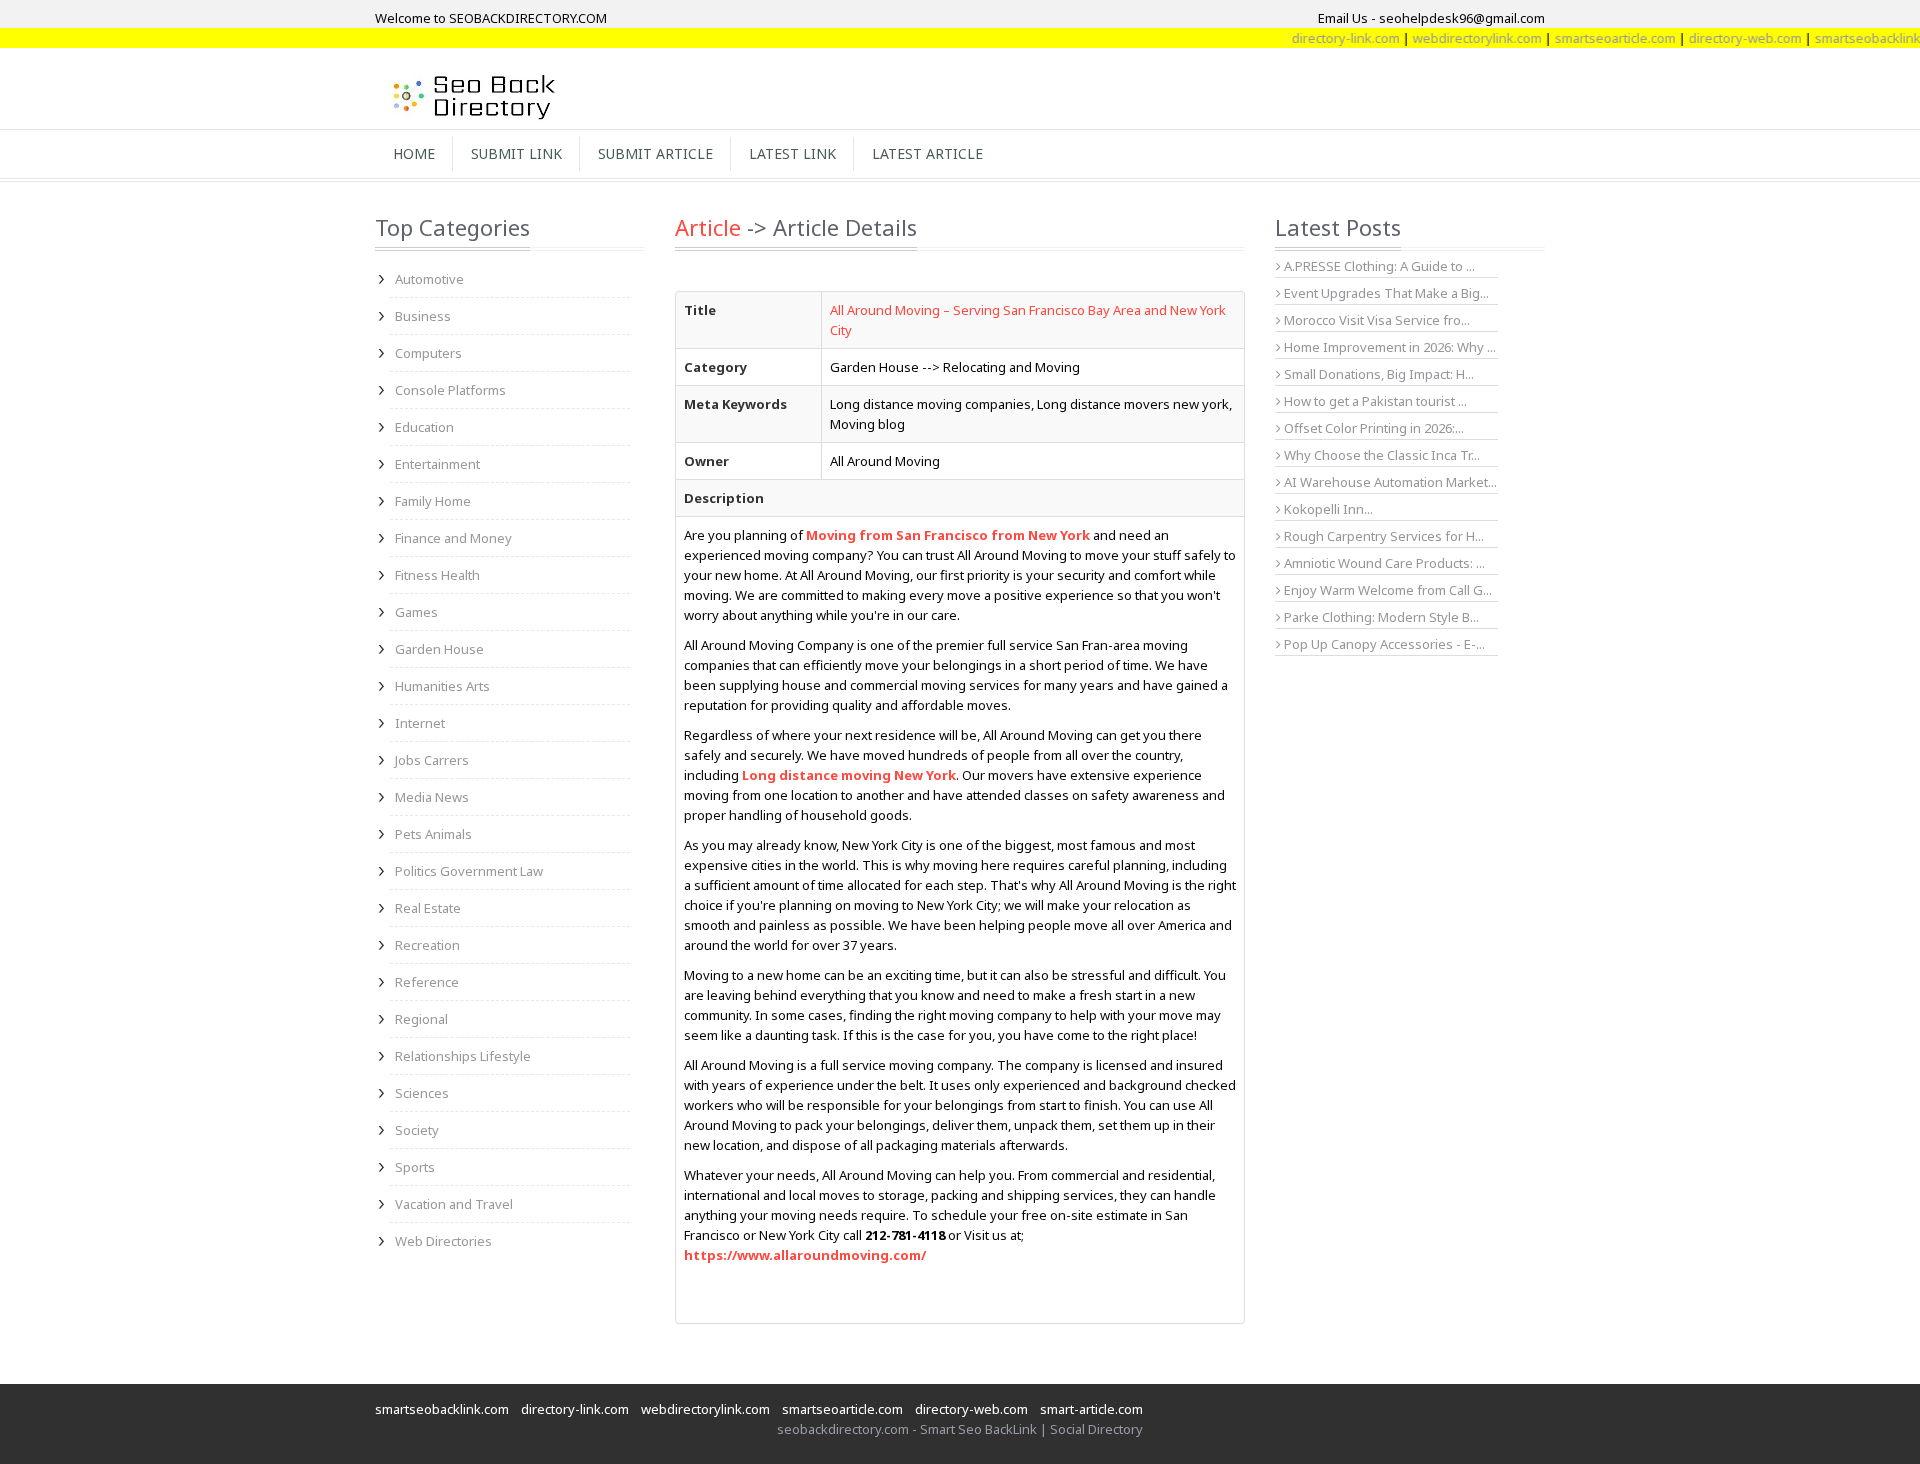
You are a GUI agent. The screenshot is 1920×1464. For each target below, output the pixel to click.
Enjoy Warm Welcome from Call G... (1386, 590)
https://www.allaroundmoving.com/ (805, 1255)
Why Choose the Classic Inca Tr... (1380, 455)
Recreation (427, 945)
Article (708, 227)
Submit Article (655, 153)
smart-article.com (1091, 1409)
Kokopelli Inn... (1327, 509)
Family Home (433, 501)
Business (423, 316)
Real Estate (428, 908)
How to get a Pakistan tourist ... (1374, 401)
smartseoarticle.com (1589, 38)
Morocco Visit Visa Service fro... (1375, 320)
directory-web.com (1719, 38)
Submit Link (516, 153)
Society (417, 1130)
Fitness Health (437, 575)
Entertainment (437, 464)
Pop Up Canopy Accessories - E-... (1383, 644)
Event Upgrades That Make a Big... (1385, 293)
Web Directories (443, 1241)
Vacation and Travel (454, 1204)
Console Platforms (450, 390)
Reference (427, 982)
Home (414, 153)
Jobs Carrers (432, 760)
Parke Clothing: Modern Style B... (1380, 617)
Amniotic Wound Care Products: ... (1383, 563)
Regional (421, 1019)
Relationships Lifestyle (463, 1056)
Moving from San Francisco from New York (948, 535)
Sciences (422, 1093)
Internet (420, 723)
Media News (432, 797)
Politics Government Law (469, 871)
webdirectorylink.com (1451, 38)
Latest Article (927, 153)
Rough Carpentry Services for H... (1382, 536)
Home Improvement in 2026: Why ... (1388, 347)
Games (416, 612)
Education (424, 427)
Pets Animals (433, 834)
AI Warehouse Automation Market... (1389, 482)
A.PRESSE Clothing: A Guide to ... (1378, 266)
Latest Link (792, 153)
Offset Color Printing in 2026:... (1372, 428)
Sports (415, 1167)
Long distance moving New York (849, 775)
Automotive (429, 279)
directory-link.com (1320, 38)
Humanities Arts (442, 686)
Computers (428, 353)
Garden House (439, 649)
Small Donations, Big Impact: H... (1377, 374)
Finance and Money (453, 538)
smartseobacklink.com (442, 1409)
